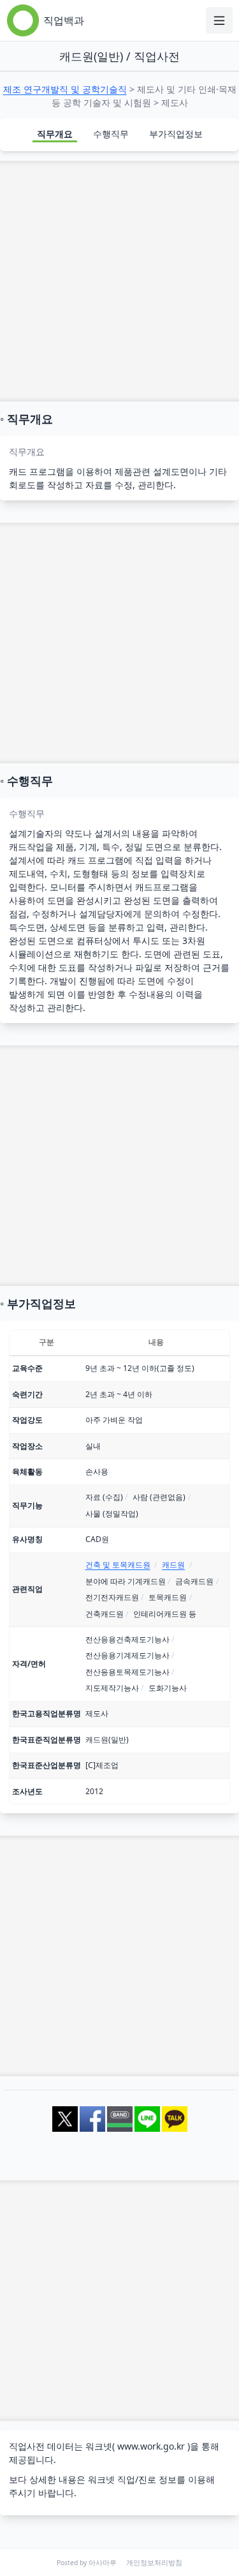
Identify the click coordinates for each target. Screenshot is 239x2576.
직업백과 (64, 20)
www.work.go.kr (151, 2446)
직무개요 (55, 134)
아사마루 (103, 2563)
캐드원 (173, 1565)
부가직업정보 (176, 134)
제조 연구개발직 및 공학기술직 (65, 89)
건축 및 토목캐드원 (118, 1565)
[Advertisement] (119, 281)
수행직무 (111, 134)
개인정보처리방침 (154, 2563)
